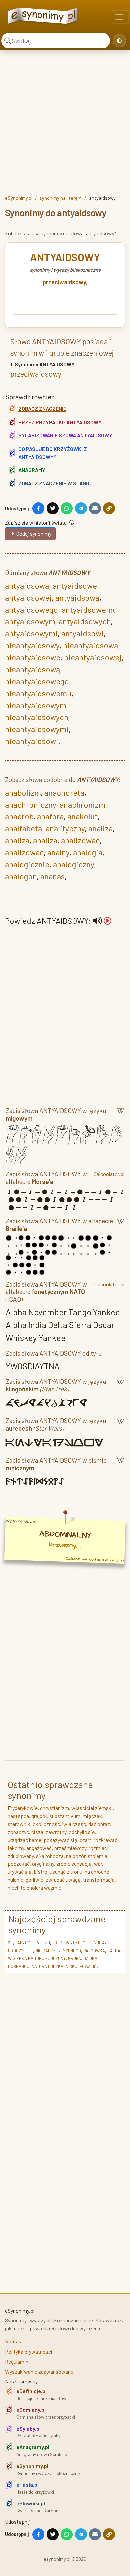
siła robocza (50, 1856)
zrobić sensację (74, 1864)
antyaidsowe (75, 585)
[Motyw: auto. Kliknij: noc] (119, 41)
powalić (88, 1966)
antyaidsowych (85, 621)
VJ (68, 1943)
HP (35, 1943)
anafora (50, 816)
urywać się (20, 1872)
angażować (39, 1848)
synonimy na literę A (61, 198)
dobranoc (19, 1966)
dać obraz (99, 1824)
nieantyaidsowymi (37, 729)
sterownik (19, 1824)
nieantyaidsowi (32, 741)
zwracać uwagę (63, 1880)
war (98, 1864)
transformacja (99, 1880)
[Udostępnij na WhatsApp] (67, 508)
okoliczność (46, 1824)
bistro (41, 1872)
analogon (21, 876)
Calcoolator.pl (109, 1174)
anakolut (82, 816)
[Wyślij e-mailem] (95, 508)
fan (19, 1943)
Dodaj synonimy (34, 534)
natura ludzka (47, 1966)
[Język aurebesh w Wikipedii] (120, 1426)
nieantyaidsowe (33, 657)
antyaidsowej (28, 597)
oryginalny (43, 1864)
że (10, 1943)
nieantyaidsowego (37, 681)
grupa (74, 1958)
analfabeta (23, 828)
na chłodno (97, 1872)
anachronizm (82, 804)
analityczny (65, 828)
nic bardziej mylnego (58, 1951)
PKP (77, 1943)
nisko (71, 1966)
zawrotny (56, 1832)
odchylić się (82, 1832)
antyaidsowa (27, 585)
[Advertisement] (65, 122)
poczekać (19, 1864)
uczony (58, 1958)
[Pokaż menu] (119, 17)
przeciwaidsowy (64, 282)
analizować (80, 840)
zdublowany (21, 1856)
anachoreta (64, 792)
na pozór (76, 1856)
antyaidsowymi (31, 633)
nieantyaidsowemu (38, 693)
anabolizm (23, 792)
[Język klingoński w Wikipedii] (120, 1386)
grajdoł (39, 1816)
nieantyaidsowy (32, 645)
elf (29, 1951)
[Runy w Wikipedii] (120, 1465)
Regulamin (17, 2362)
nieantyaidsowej (93, 657)
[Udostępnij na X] (53, 508)
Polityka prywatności (29, 2352)
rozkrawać (105, 1840)
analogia (88, 852)
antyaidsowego (31, 609)
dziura (90, 1958)
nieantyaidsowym (35, 705)
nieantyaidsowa (90, 645)
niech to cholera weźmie (34, 1888)
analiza (100, 828)
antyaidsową (77, 597)
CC (28, 1943)
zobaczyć (18, 1832)
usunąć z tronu (66, 1872)
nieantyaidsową (32, 669)
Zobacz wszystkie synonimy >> (95, 1559)
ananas (52, 876)
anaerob (19, 816)
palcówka (94, 1951)
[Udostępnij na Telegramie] (81, 508)
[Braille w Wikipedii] (120, 1226)
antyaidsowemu (89, 609)
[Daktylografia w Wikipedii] (120, 1116)
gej (86, 1943)
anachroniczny (30, 804)
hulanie (15, 1880)
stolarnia (97, 1856)
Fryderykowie (23, 1808)
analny (58, 852)
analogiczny (73, 864)
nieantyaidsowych (36, 717)
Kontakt (14, 2341)
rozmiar (97, 1848)
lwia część (74, 1824)
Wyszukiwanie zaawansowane (39, 2372)
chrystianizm (54, 1808)
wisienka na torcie (28, 1958)
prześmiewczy (70, 1848)
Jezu (45, 1943)
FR (55, 1943)
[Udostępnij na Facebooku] (38, 508)
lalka (114, 1951)
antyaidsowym (30, 621)
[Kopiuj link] (109, 508)
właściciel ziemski (92, 1808)
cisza (37, 1832)
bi (61, 1943)
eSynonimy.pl (19, 198)
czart (85, 1840)
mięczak (92, 1816)
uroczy (16, 1951)
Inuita (99, 1943)
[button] (102, 921)
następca (18, 1816)
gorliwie (34, 1880)
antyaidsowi (82, 633)
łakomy (16, 1848)
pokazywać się (60, 1840)
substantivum (65, 1816)
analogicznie (27, 864)
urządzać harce (24, 1840)
